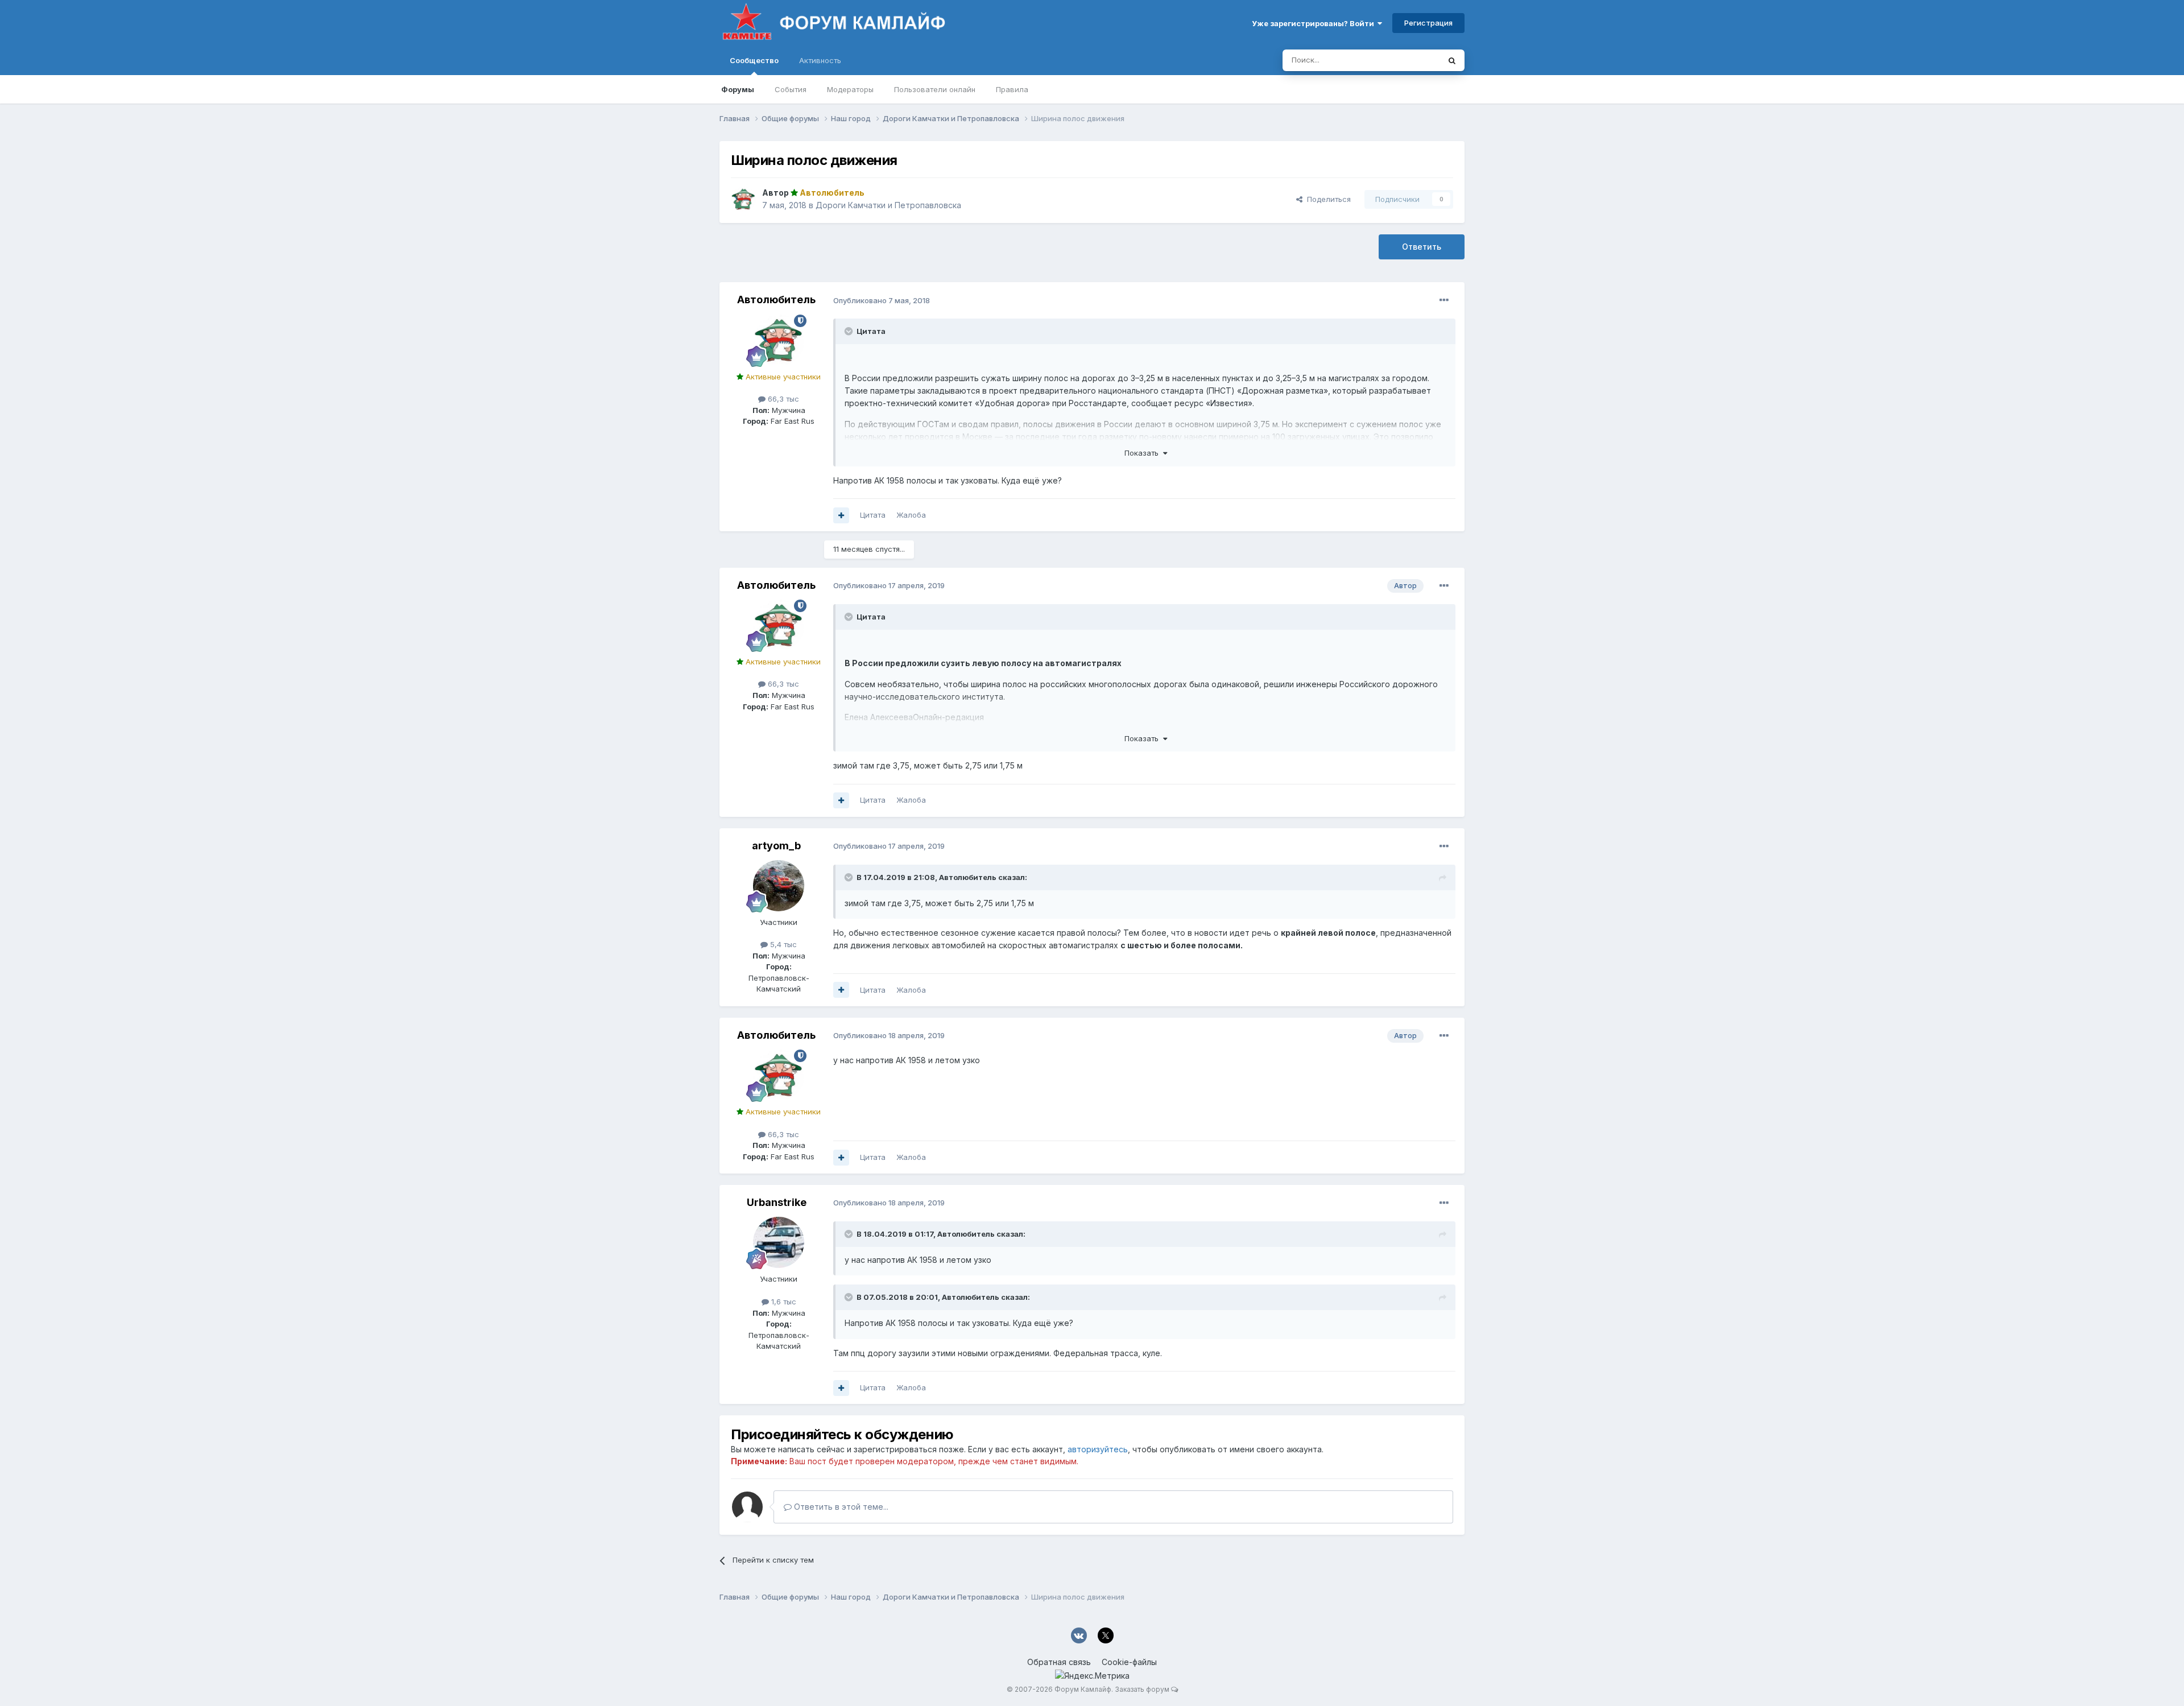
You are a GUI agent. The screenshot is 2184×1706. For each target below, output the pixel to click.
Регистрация (1428, 23)
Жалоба (911, 515)
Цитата (873, 515)
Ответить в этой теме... (840, 1507)
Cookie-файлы (1129, 1662)
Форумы (738, 89)
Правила (1012, 89)
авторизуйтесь (1098, 1449)
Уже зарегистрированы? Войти (1315, 23)
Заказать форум (1142, 1689)
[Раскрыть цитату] (850, 331)
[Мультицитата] (841, 515)
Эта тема (1409, 60)
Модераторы (850, 89)
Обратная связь (1059, 1662)
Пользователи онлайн (935, 89)
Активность (820, 60)
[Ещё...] (1444, 300)
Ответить (1422, 247)
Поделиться (1327, 199)
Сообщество (754, 60)
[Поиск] (1452, 60)
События (791, 89)
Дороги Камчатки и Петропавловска (888, 205)
